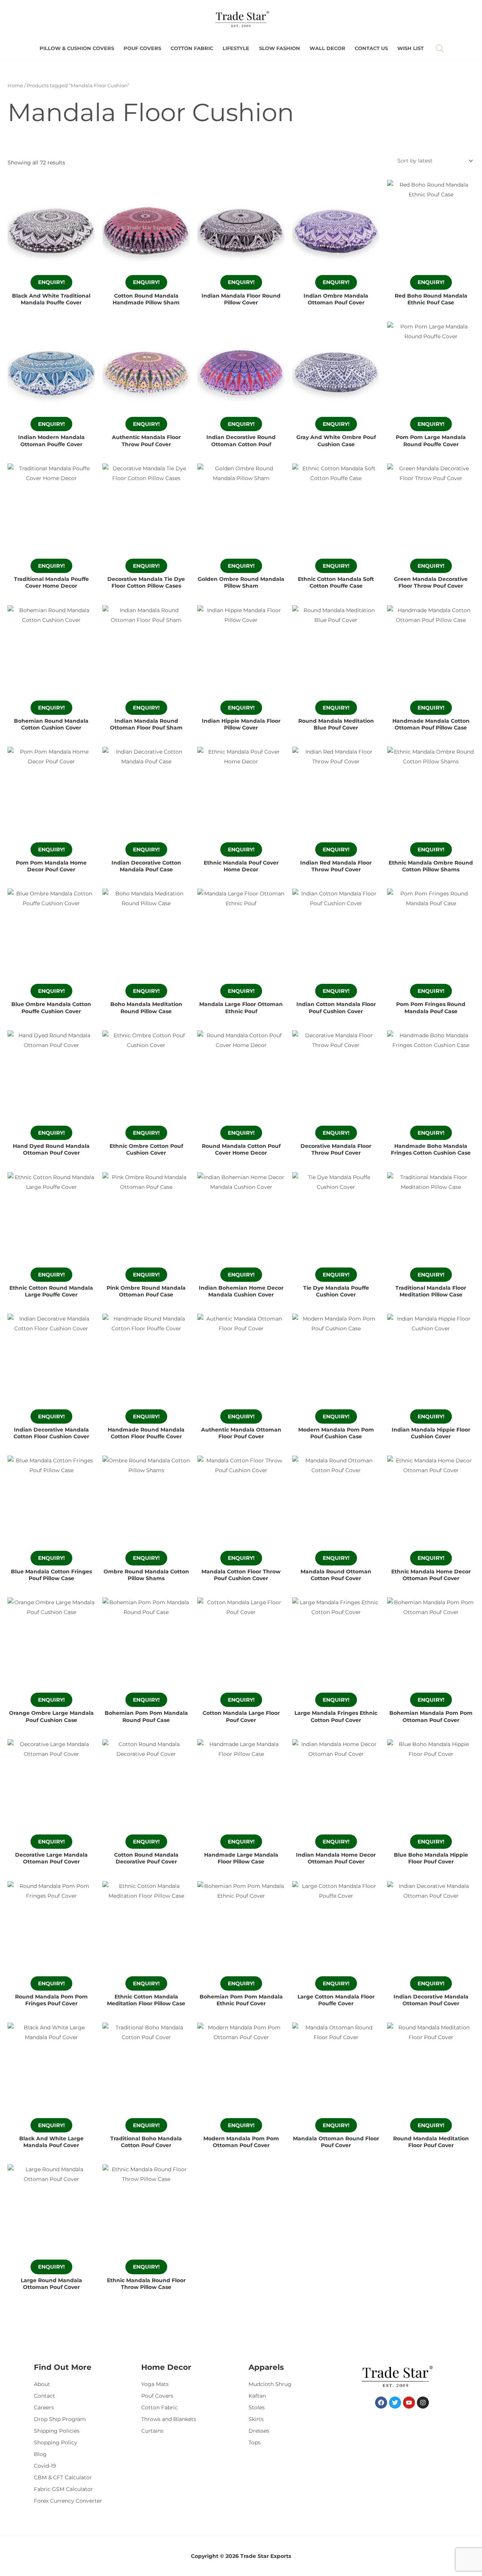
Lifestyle (236, 48)
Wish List (410, 48)
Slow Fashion (280, 48)
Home (15, 86)
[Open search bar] (440, 48)
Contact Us (371, 48)
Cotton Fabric (192, 48)
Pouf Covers (142, 48)
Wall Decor (327, 48)
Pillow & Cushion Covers (77, 48)
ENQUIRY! (51, 282)
